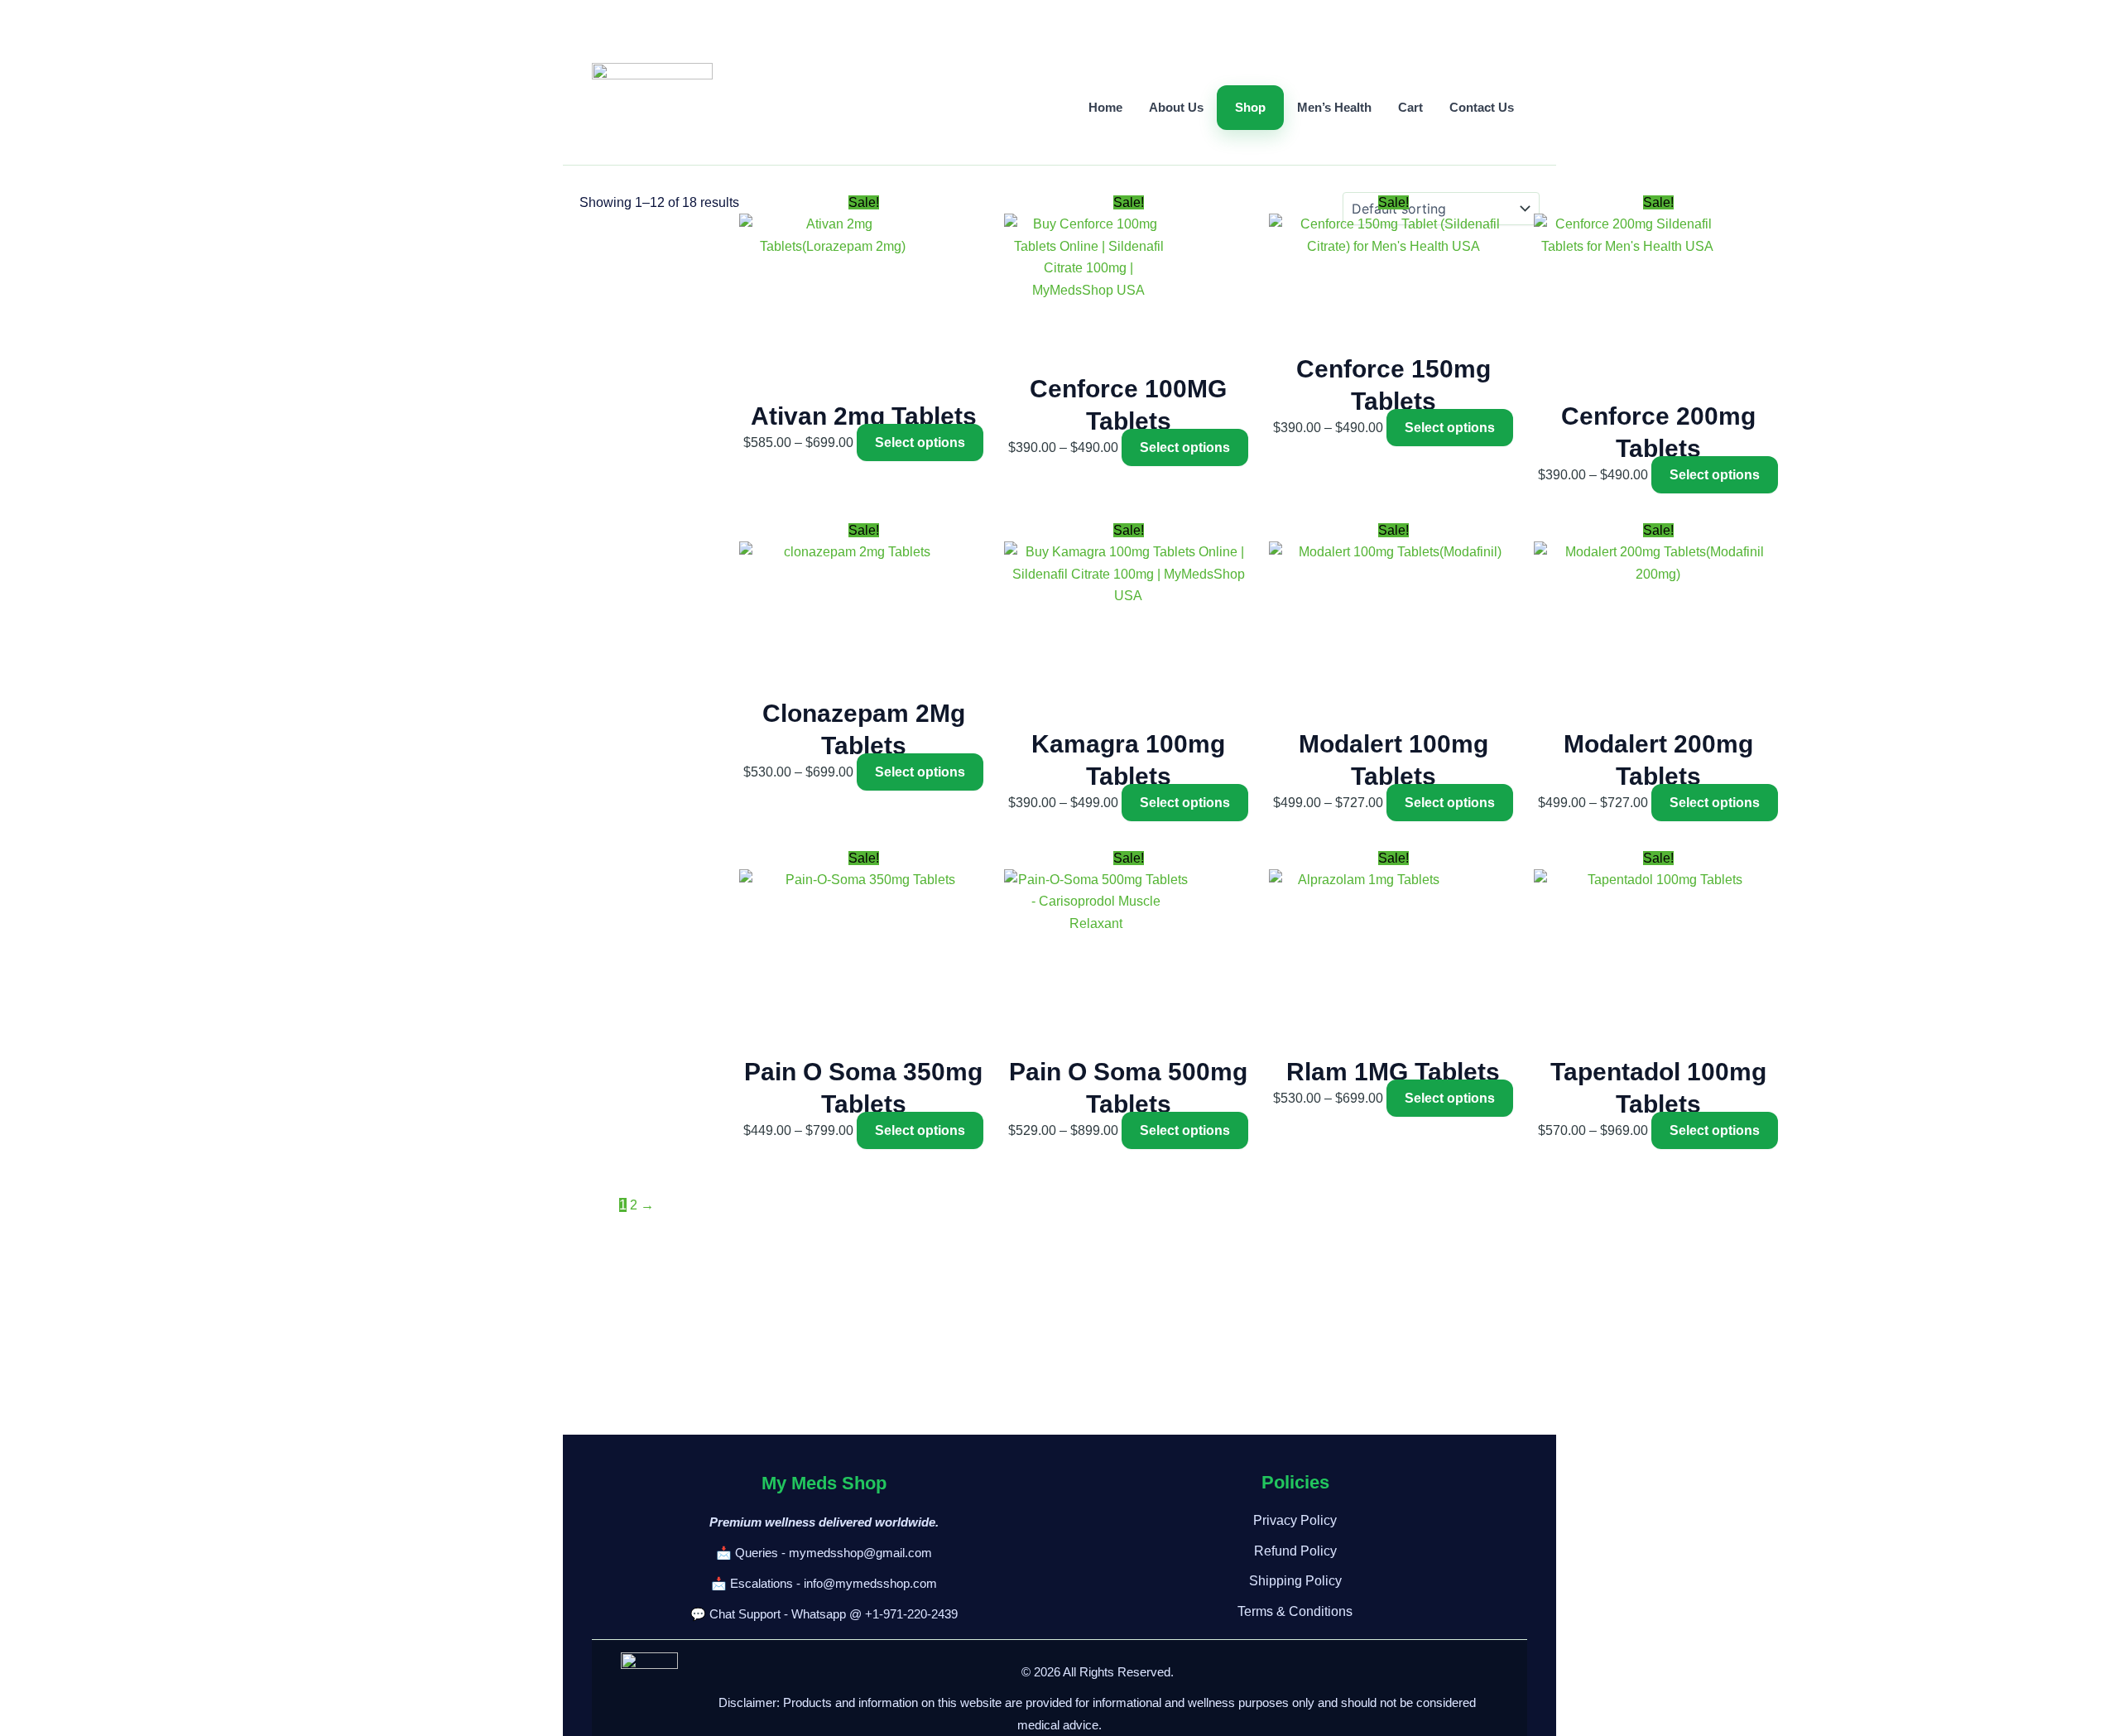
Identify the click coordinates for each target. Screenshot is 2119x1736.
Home (1105, 107)
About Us (1176, 107)
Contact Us (1482, 107)
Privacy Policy (1295, 1520)
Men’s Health (1334, 107)
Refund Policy (1295, 1551)
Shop (1250, 107)
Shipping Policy (1295, 1581)
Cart (1410, 107)
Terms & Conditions (1295, 1611)
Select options (920, 442)
